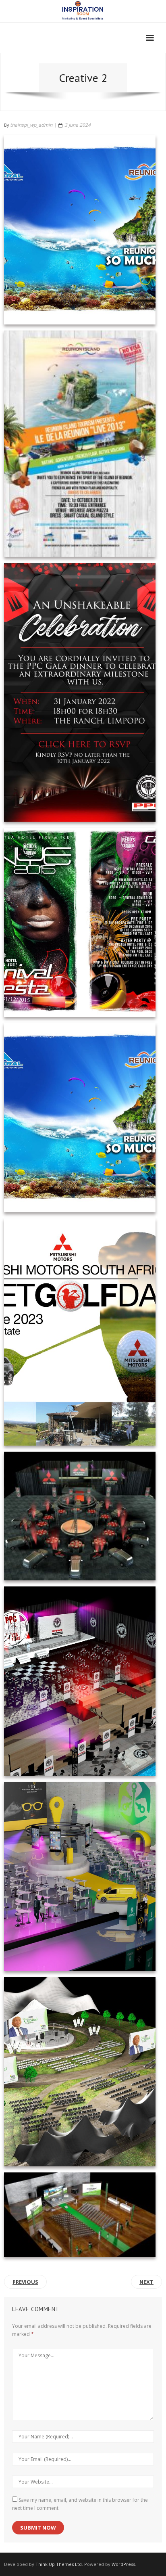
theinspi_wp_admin (31, 125)
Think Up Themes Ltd (59, 2564)
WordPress (123, 2564)
